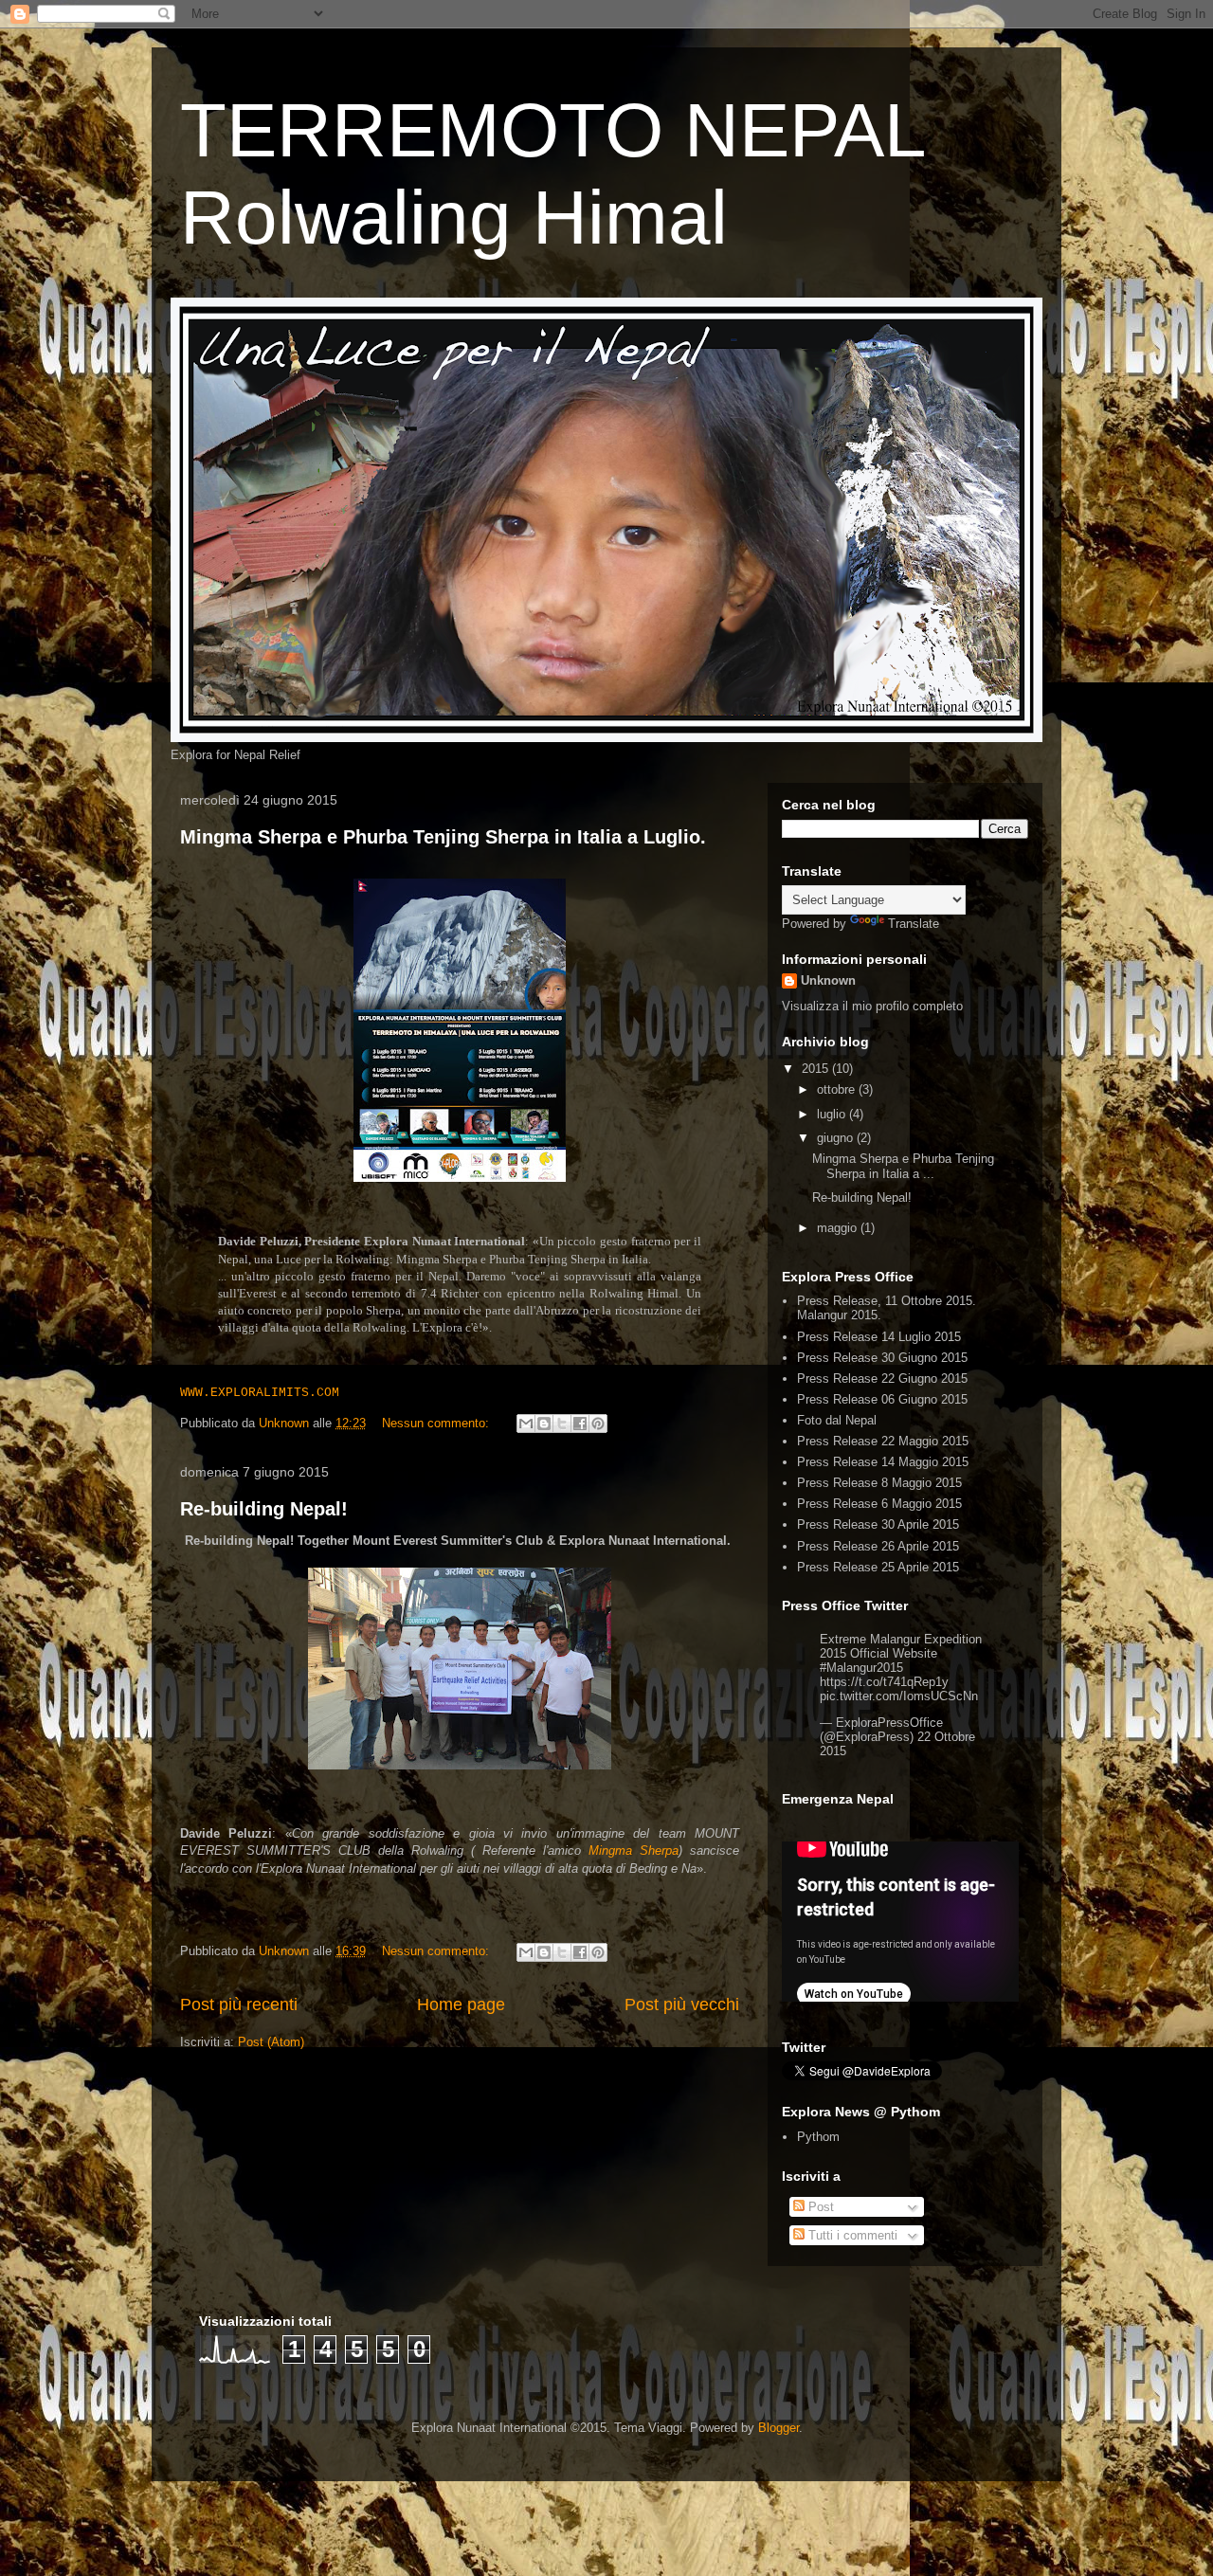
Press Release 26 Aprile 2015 (878, 1546)
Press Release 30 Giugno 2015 (882, 1358)
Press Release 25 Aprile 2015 (878, 1567)
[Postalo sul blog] (544, 1424)
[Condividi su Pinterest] (598, 1424)
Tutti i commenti (851, 2235)
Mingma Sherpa (634, 1850)
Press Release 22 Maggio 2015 (883, 1441)
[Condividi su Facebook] (580, 1424)
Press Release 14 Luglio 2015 (879, 1337)
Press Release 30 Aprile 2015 (878, 1524)
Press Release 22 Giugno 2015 (882, 1379)
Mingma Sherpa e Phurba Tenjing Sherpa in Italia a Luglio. (443, 837)
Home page (461, 2005)
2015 (817, 1069)
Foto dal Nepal (837, 1420)
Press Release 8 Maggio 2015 (879, 1483)
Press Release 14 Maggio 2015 (883, 1462)
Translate (914, 924)
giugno (837, 1138)
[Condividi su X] (562, 1424)
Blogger (778, 2428)
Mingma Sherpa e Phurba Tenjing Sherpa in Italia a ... (903, 1166)
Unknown (828, 980)
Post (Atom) (271, 2042)
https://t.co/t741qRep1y (884, 1682)
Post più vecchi (682, 2005)
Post (819, 2207)
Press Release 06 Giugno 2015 (882, 1399)
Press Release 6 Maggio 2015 (879, 1504)
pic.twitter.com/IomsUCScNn (899, 1696)
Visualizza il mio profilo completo (872, 1006)
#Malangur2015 (861, 1668)
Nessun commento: (437, 1423)
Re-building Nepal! (264, 1509)
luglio (833, 1114)
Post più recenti (239, 2005)
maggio (839, 1228)
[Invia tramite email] (526, 1424)
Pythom (818, 2137)
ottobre (838, 1089)
